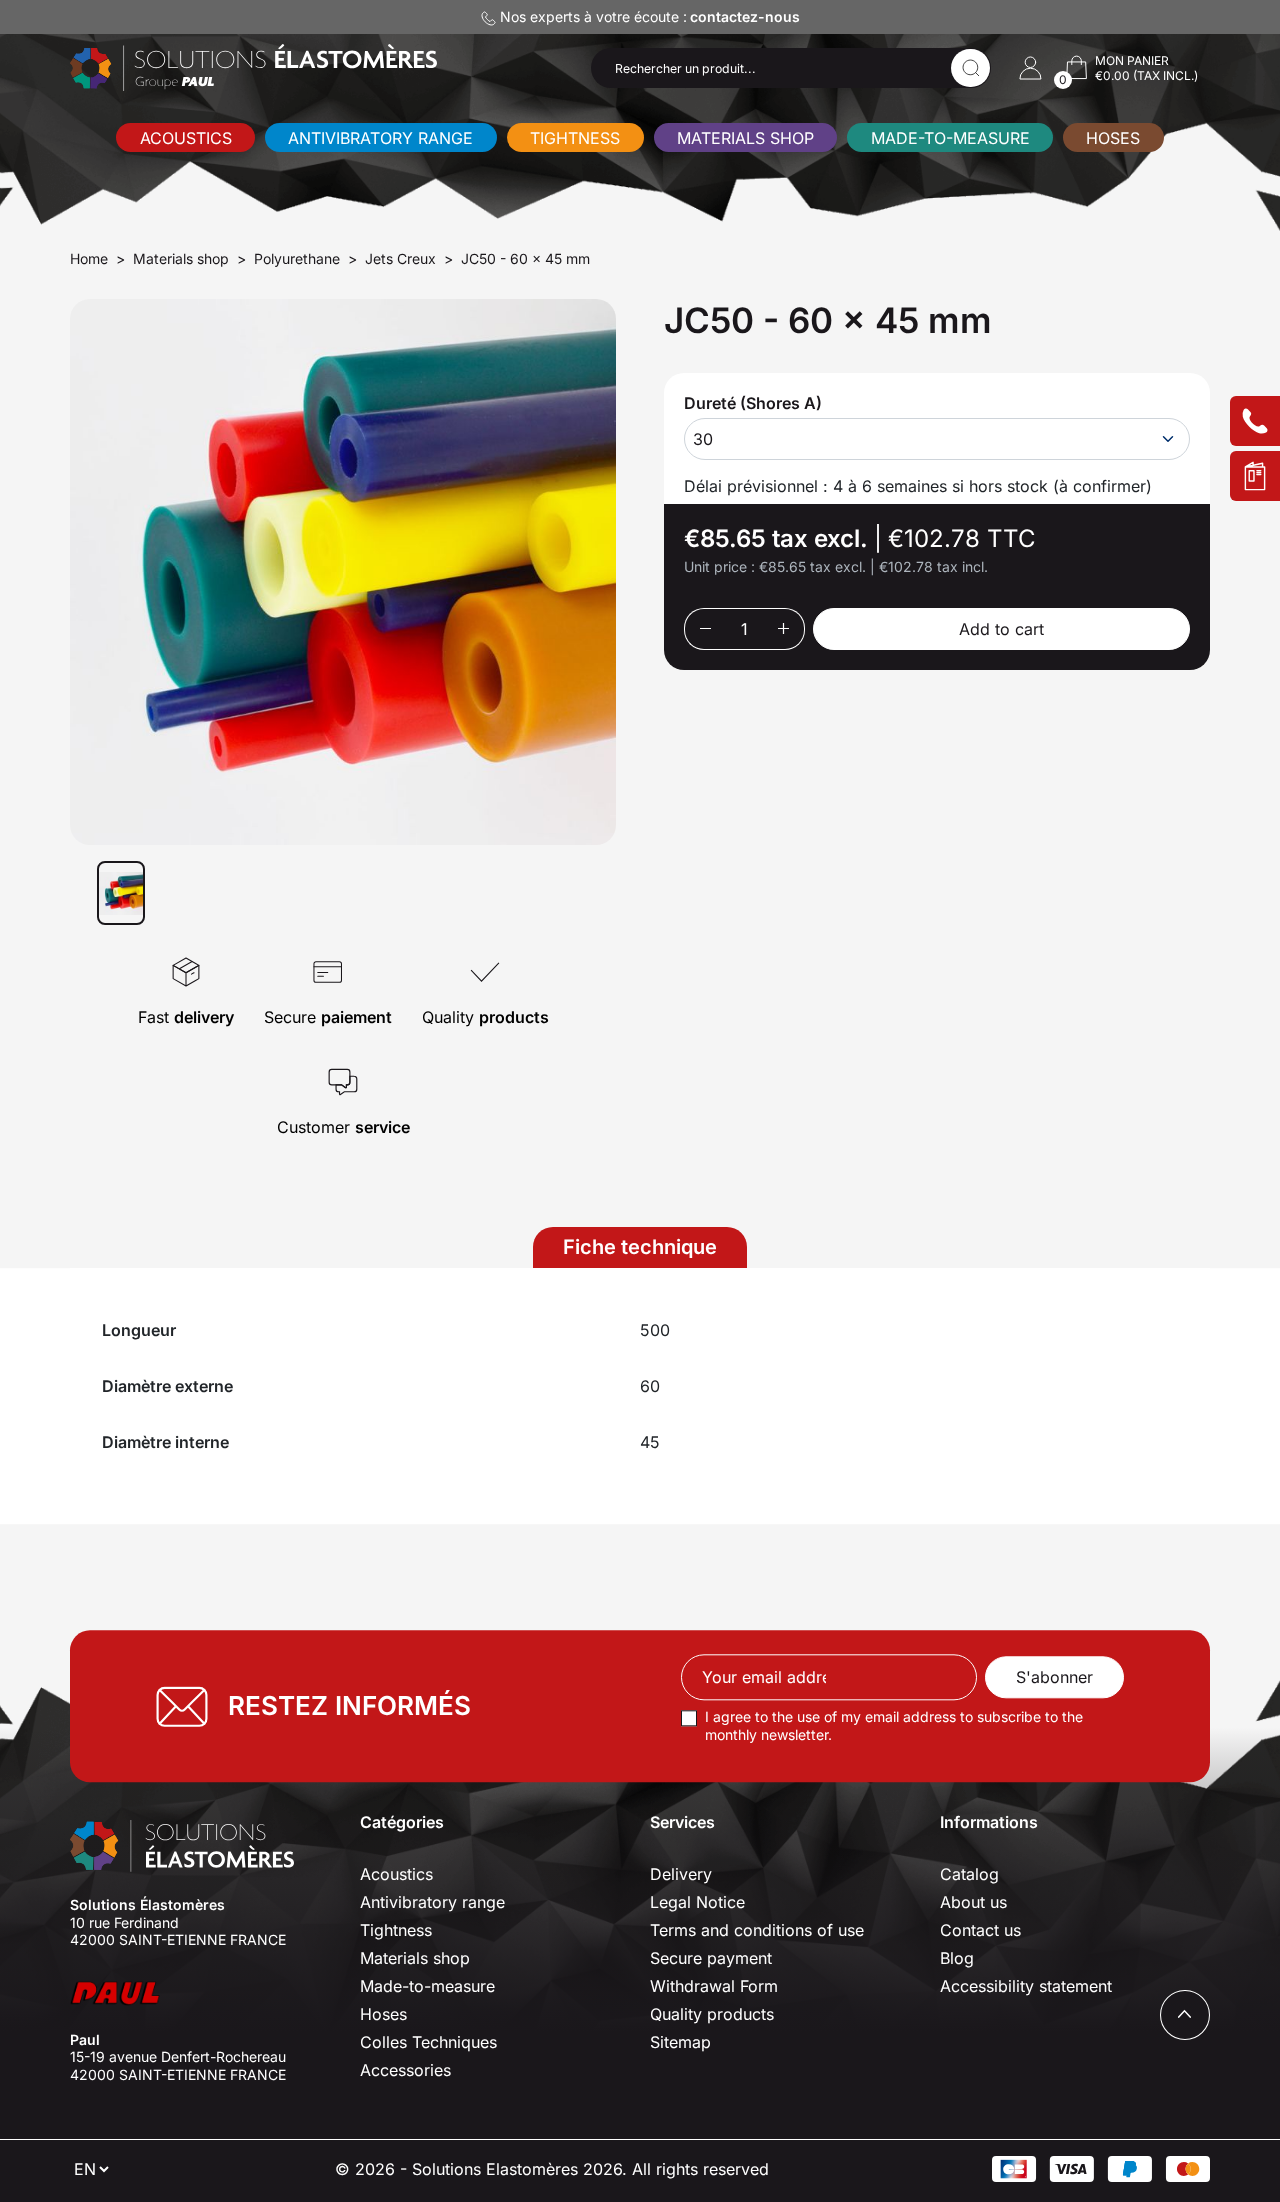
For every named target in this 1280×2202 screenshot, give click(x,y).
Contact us (980, 1930)
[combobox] (937, 439)
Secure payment (711, 1958)
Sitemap (680, 2042)
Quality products (712, 2014)
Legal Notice (697, 1902)
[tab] (640, 1247)
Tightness (575, 138)
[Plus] (784, 629)
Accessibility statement (1026, 1986)
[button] (1030, 68)
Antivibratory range (380, 138)
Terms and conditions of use (757, 1930)
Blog (957, 1958)
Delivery (681, 1874)
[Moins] (704, 629)
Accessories (405, 2070)
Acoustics (186, 138)
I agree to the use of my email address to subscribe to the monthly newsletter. (894, 1726)
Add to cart (1001, 629)
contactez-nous (745, 16)
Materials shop (745, 138)
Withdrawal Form (714, 1986)
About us (973, 1902)
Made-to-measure (950, 138)
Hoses (1113, 138)
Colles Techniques (428, 2042)
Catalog (969, 1874)
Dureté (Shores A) (753, 403)
